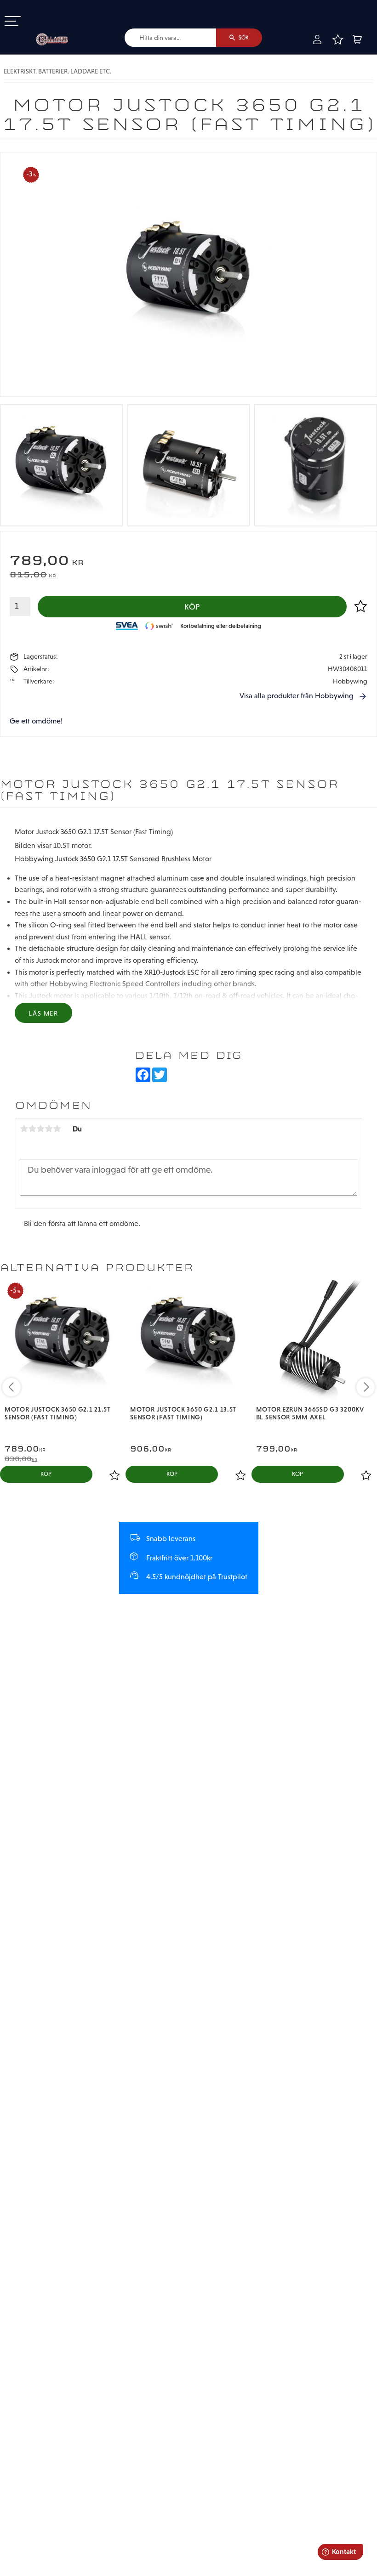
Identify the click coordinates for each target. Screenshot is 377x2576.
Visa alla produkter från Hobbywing (297, 696)
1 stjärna (24, 1129)
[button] (13, 22)
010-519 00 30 (38, 6)
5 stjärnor (57, 1129)
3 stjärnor (40, 1129)
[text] (188, 562)
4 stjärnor (49, 1129)
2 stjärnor (32, 1129)
